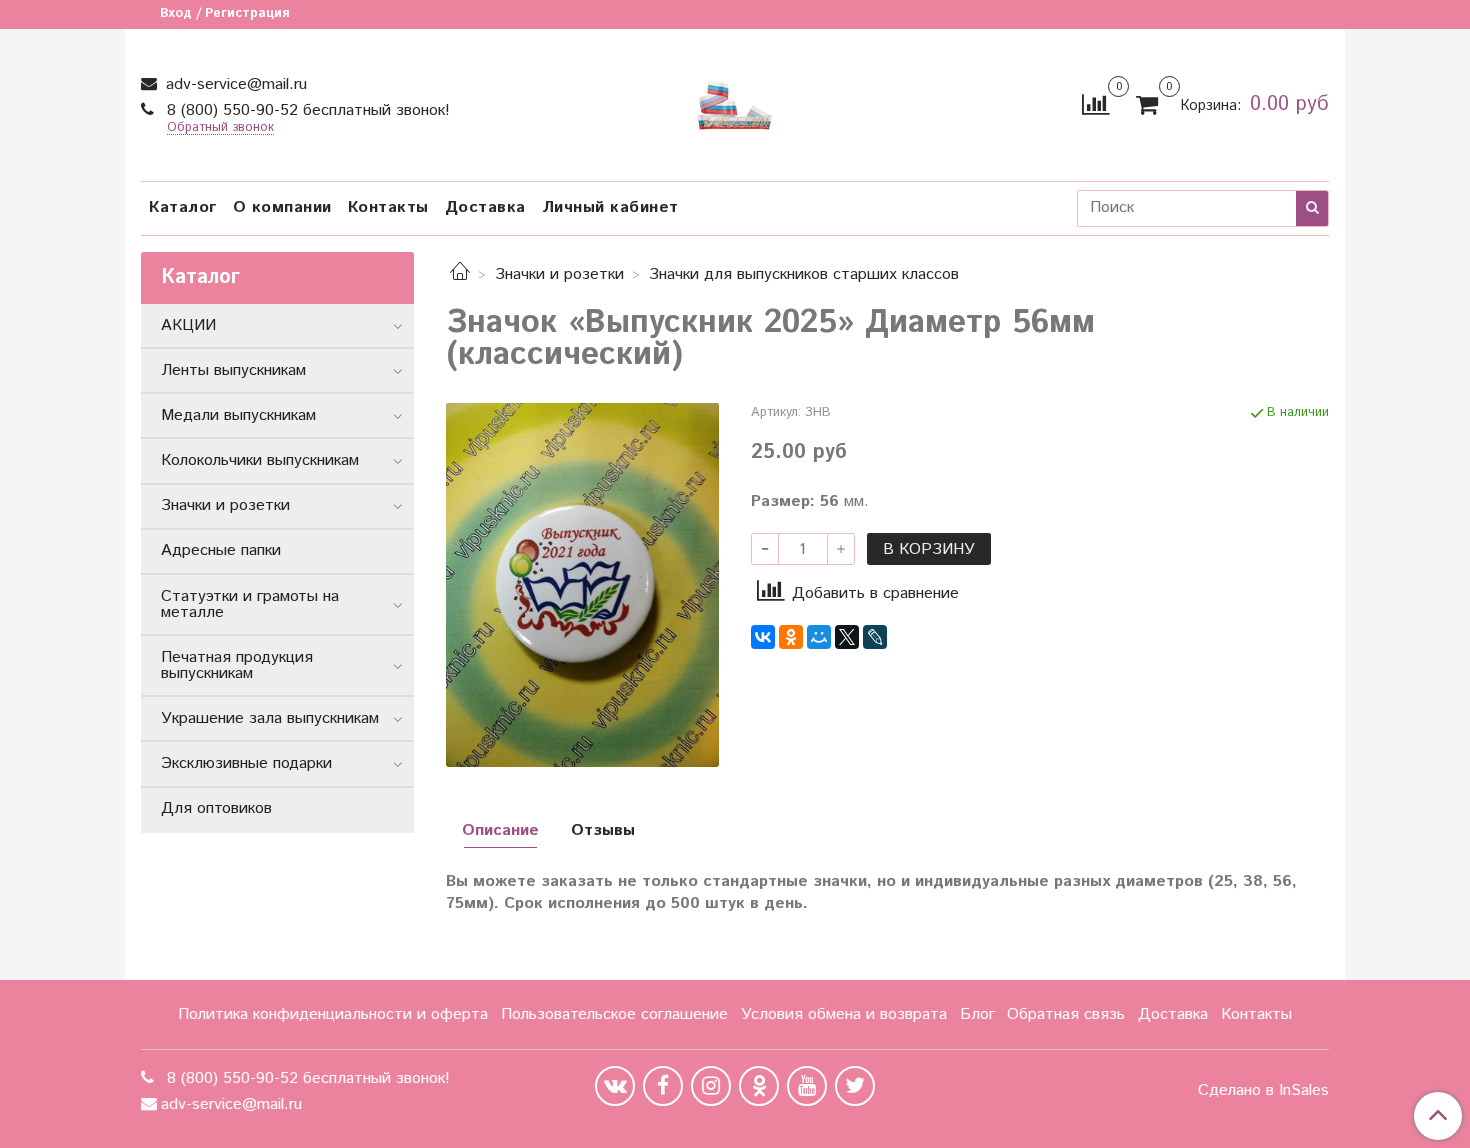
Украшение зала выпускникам (270, 718)
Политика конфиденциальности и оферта (333, 1014)
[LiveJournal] (875, 637)
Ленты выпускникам (233, 370)
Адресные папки (221, 550)
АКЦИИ (188, 325)
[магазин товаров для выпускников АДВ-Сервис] (735, 100)
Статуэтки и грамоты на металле (250, 604)
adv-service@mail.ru (234, 84)
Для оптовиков (216, 808)
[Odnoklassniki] (759, 1086)
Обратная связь (1066, 1014)
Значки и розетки (559, 274)
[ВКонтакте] (763, 637)
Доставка (485, 207)
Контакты (388, 207)
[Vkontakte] (615, 1086)
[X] (847, 637)
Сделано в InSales (1263, 1091)
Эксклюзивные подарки (246, 763)
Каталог (183, 207)
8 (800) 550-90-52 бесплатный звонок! (306, 110)
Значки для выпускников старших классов (804, 274)
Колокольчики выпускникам (260, 460)
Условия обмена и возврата (844, 1014)
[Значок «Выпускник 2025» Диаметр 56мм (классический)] (582, 584)
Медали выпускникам (238, 415)
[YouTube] (807, 1086)
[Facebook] (663, 1086)
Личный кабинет (610, 207)
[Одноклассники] (791, 637)
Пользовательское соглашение (614, 1014)
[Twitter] (855, 1086)
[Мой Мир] (819, 637)
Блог (977, 1014)
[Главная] (460, 274)
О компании (282, 207)
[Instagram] (711, 1086)
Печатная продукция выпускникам (237, 665)
